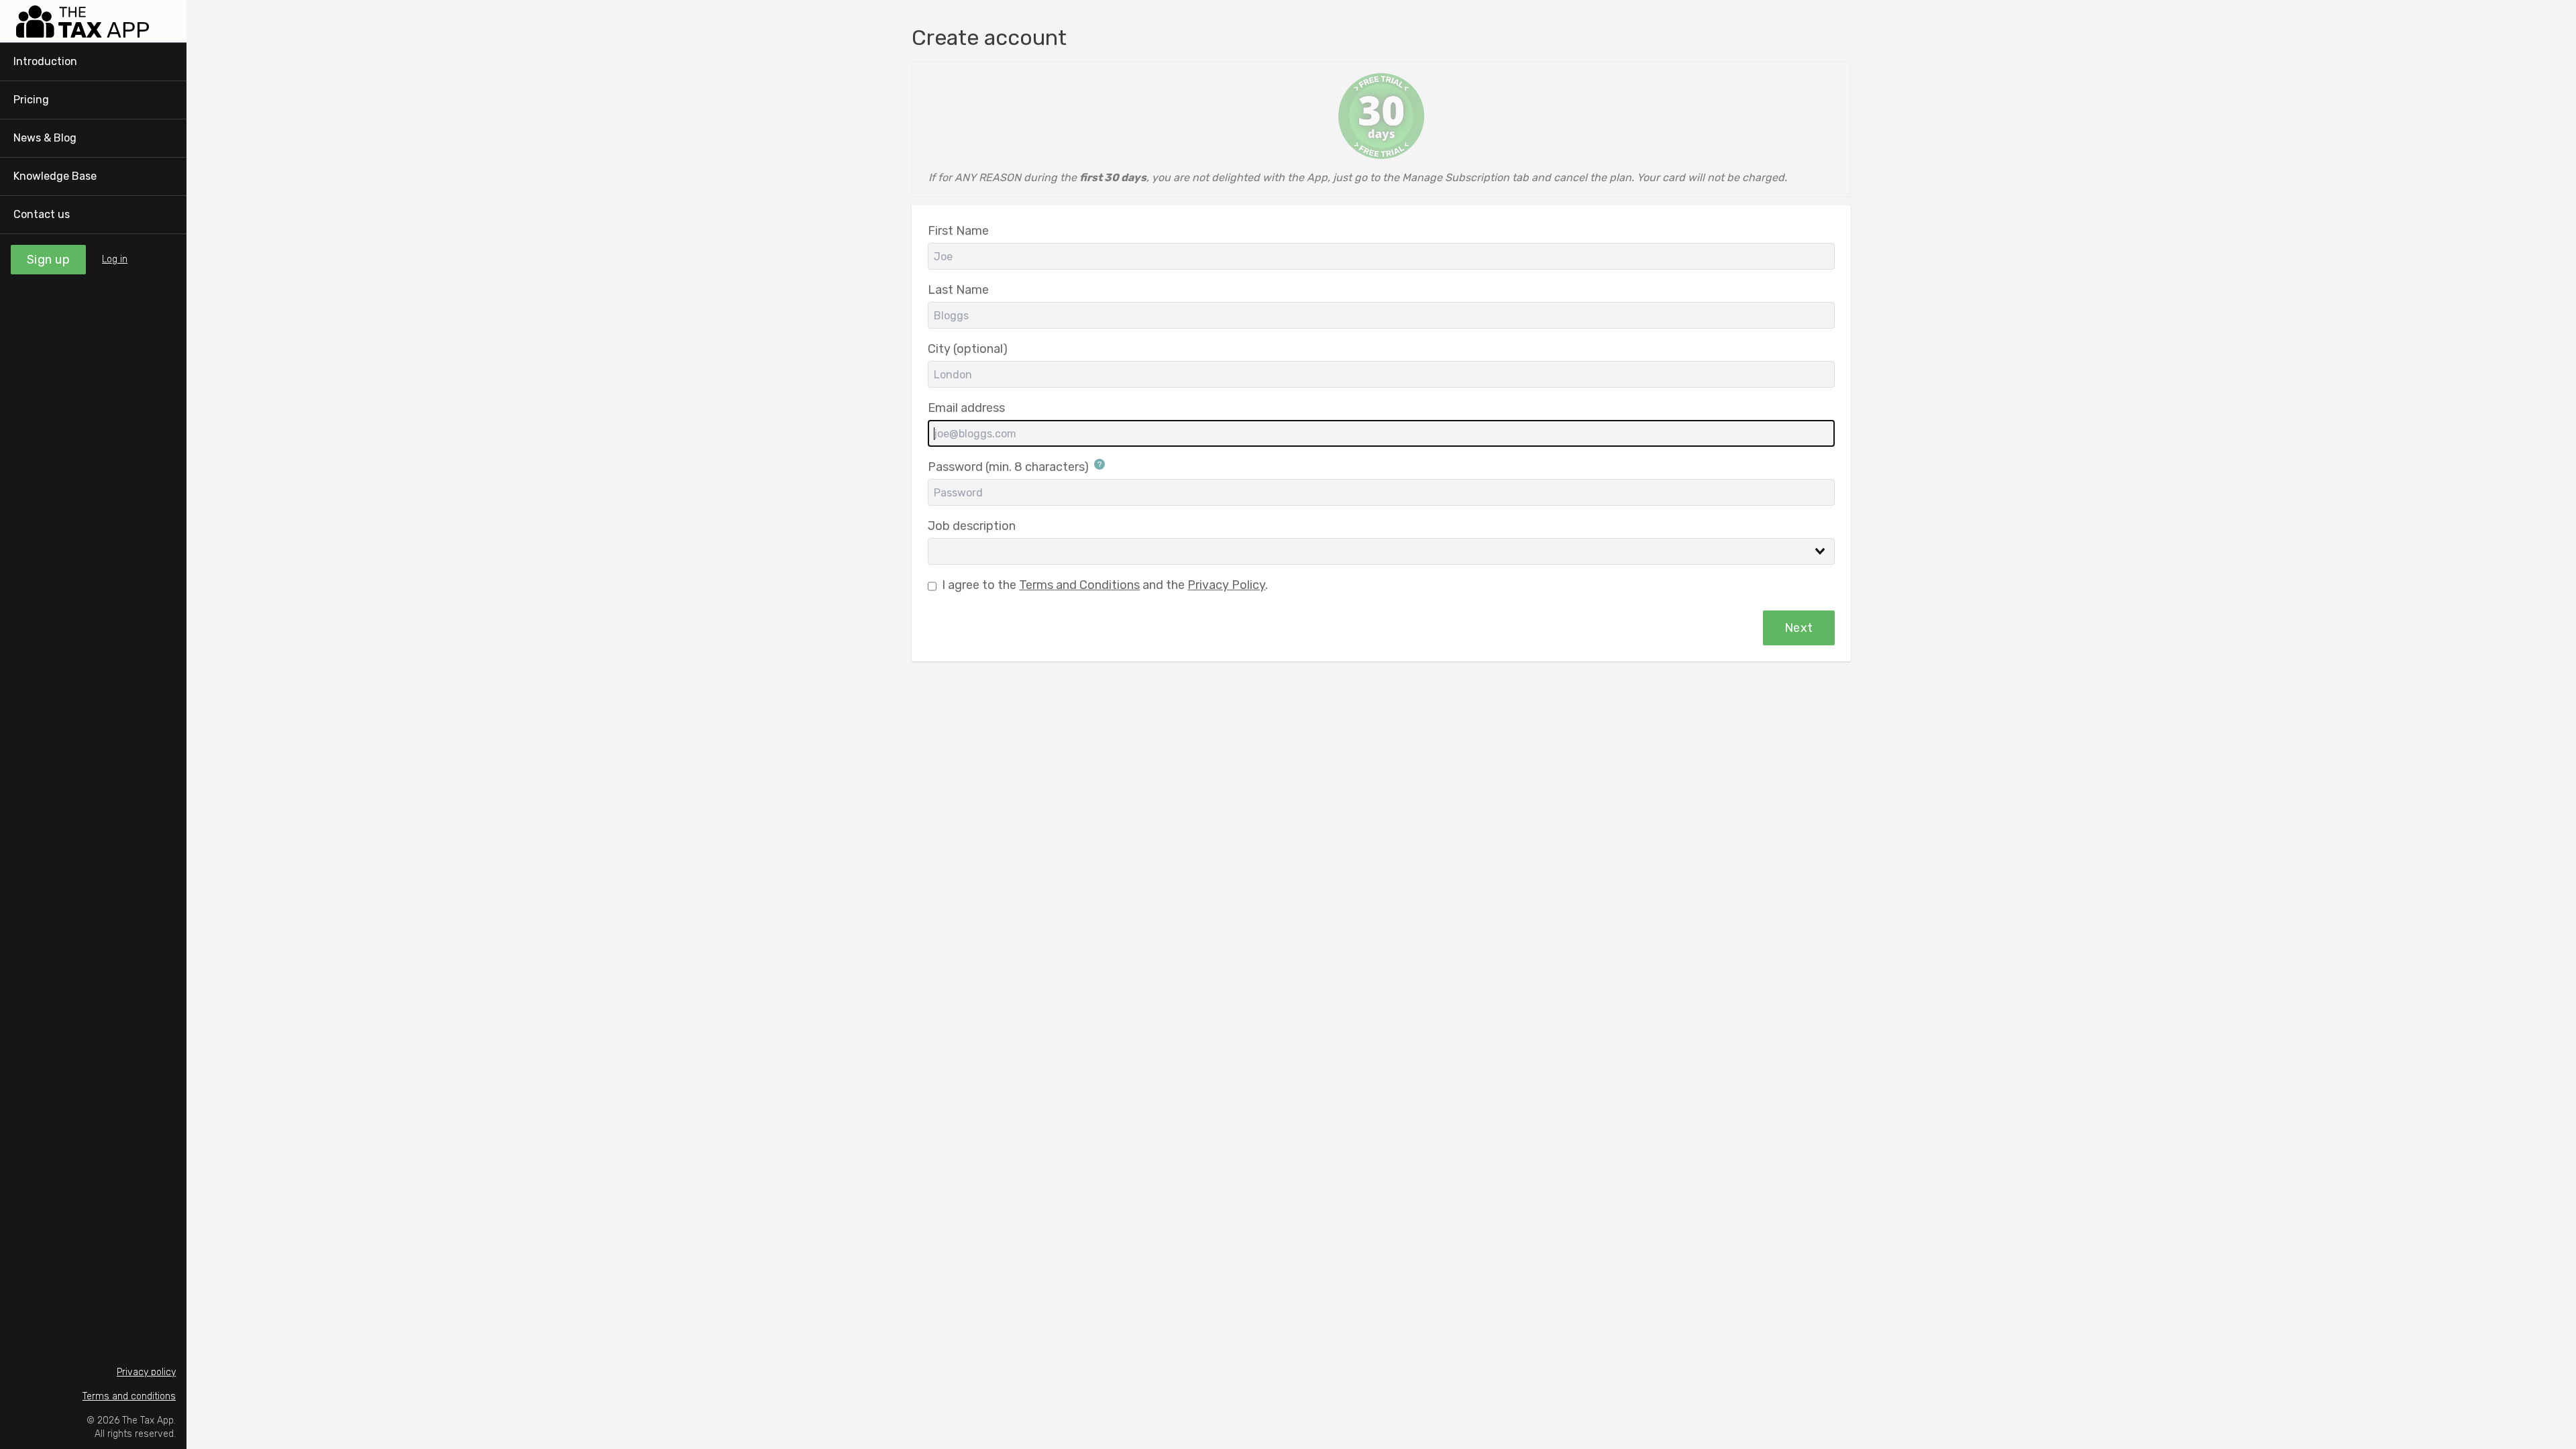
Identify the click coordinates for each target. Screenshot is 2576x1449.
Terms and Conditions (1079, 585)
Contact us (42, 214)
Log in (115, 259)
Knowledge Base (55, 176)
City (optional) (968, 349)
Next (1799, 628)
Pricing (31, 100)
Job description (972, 526)
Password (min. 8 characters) (1010, 467)
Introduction (45, 61)
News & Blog (45, 138)
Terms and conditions (129, 1396)
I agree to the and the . (1105, 585)
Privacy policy (146, 1372)
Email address (966, 408)
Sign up (48, 260)
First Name (958, 231)
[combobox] (1381, 551)
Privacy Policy (1226, 585)
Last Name (958, 290)
